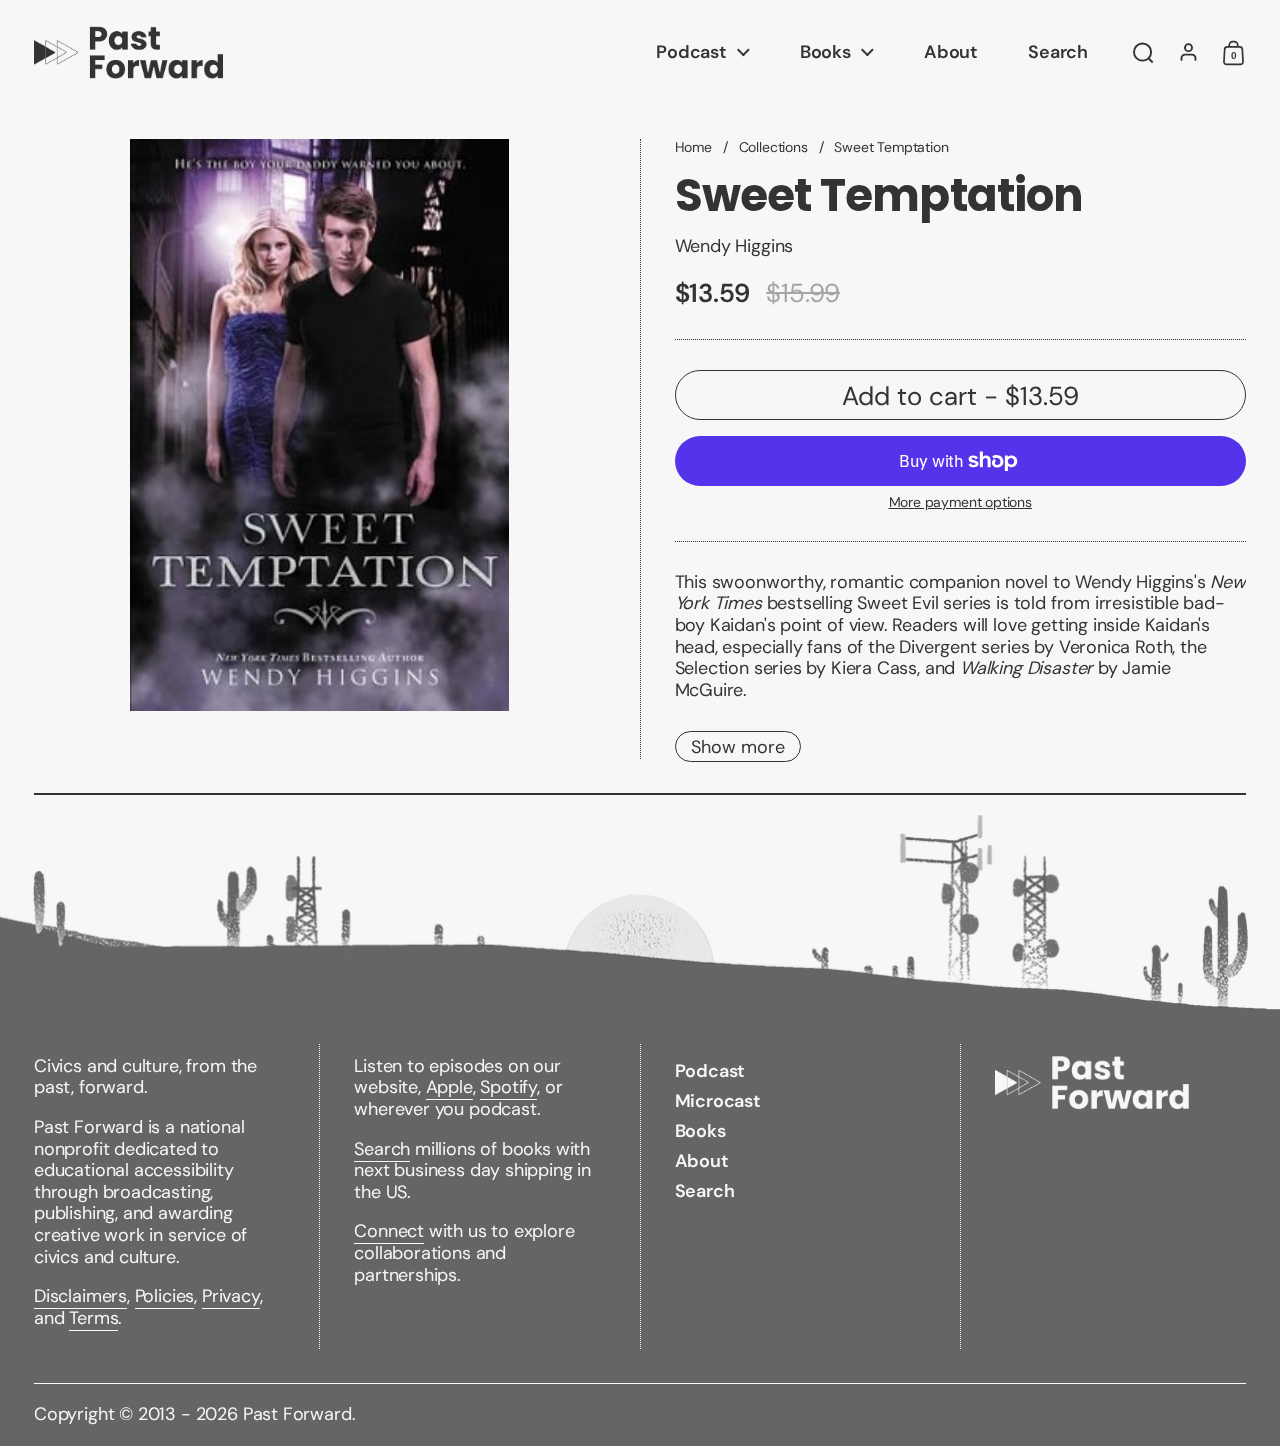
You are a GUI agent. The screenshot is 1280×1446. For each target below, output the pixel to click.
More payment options (960, 502)
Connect (389, 1231)
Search (382, 1149)
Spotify (508, 1087)
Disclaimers (80, 1296)
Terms (93, 1318)
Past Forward (297, 1414)
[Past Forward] (128, 52)
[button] (1143, 53)
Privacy (231, 1296)
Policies (165, 1296)
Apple (449, 1087)
